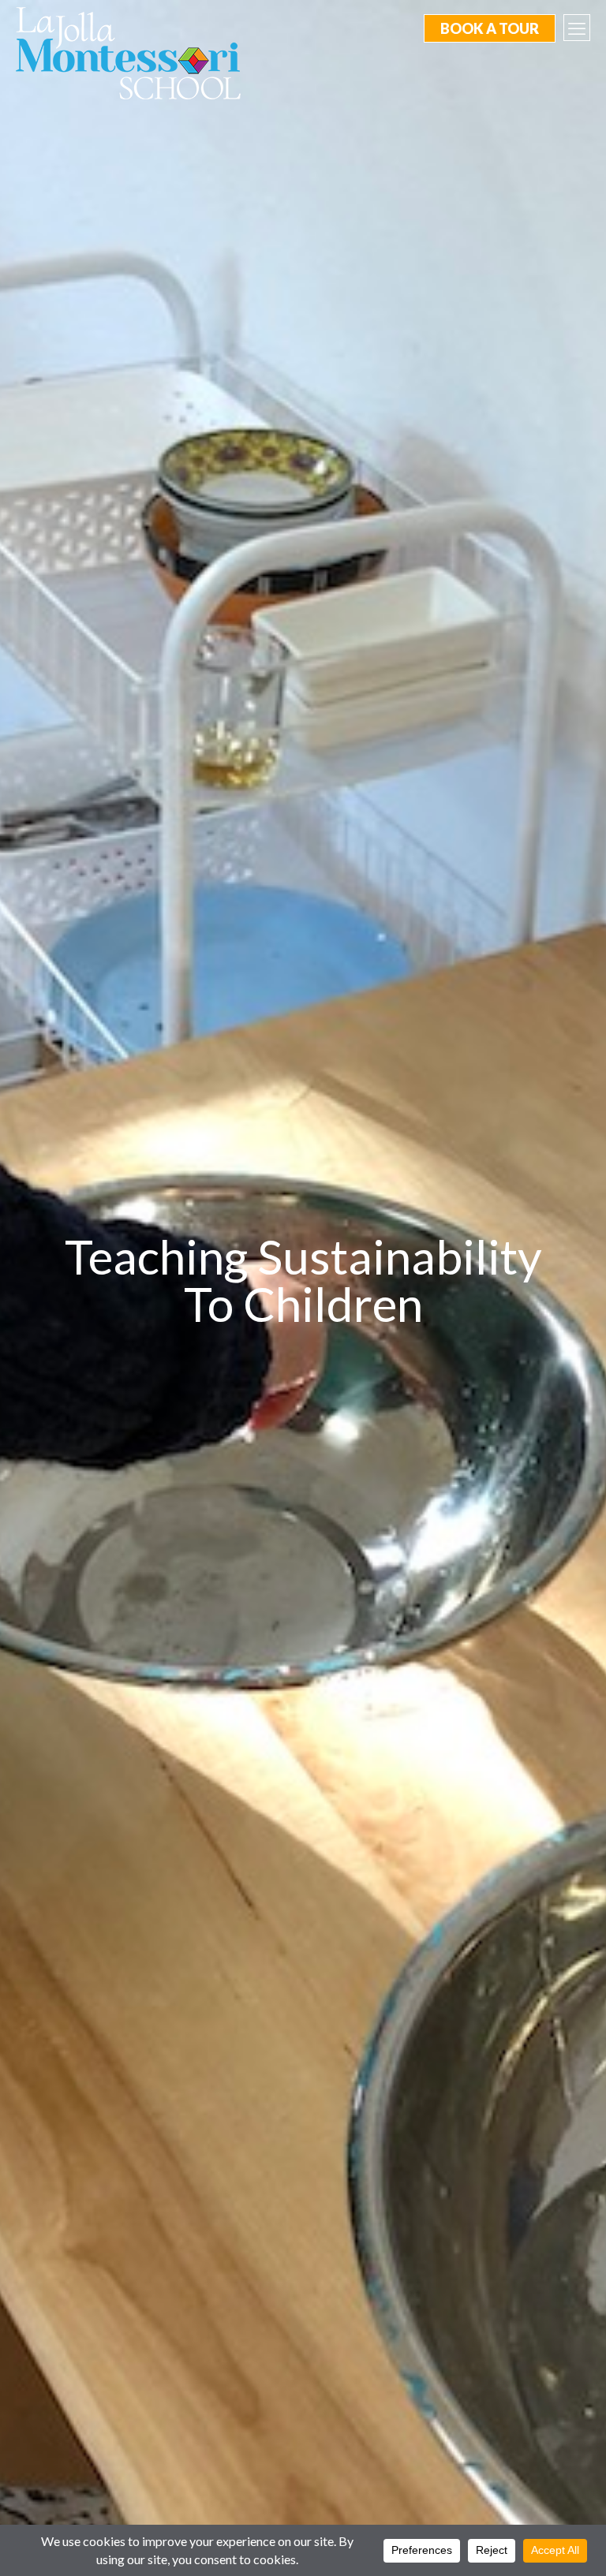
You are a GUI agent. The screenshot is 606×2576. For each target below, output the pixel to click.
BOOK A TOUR (490, 28)
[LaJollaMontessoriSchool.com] (134, 52)
